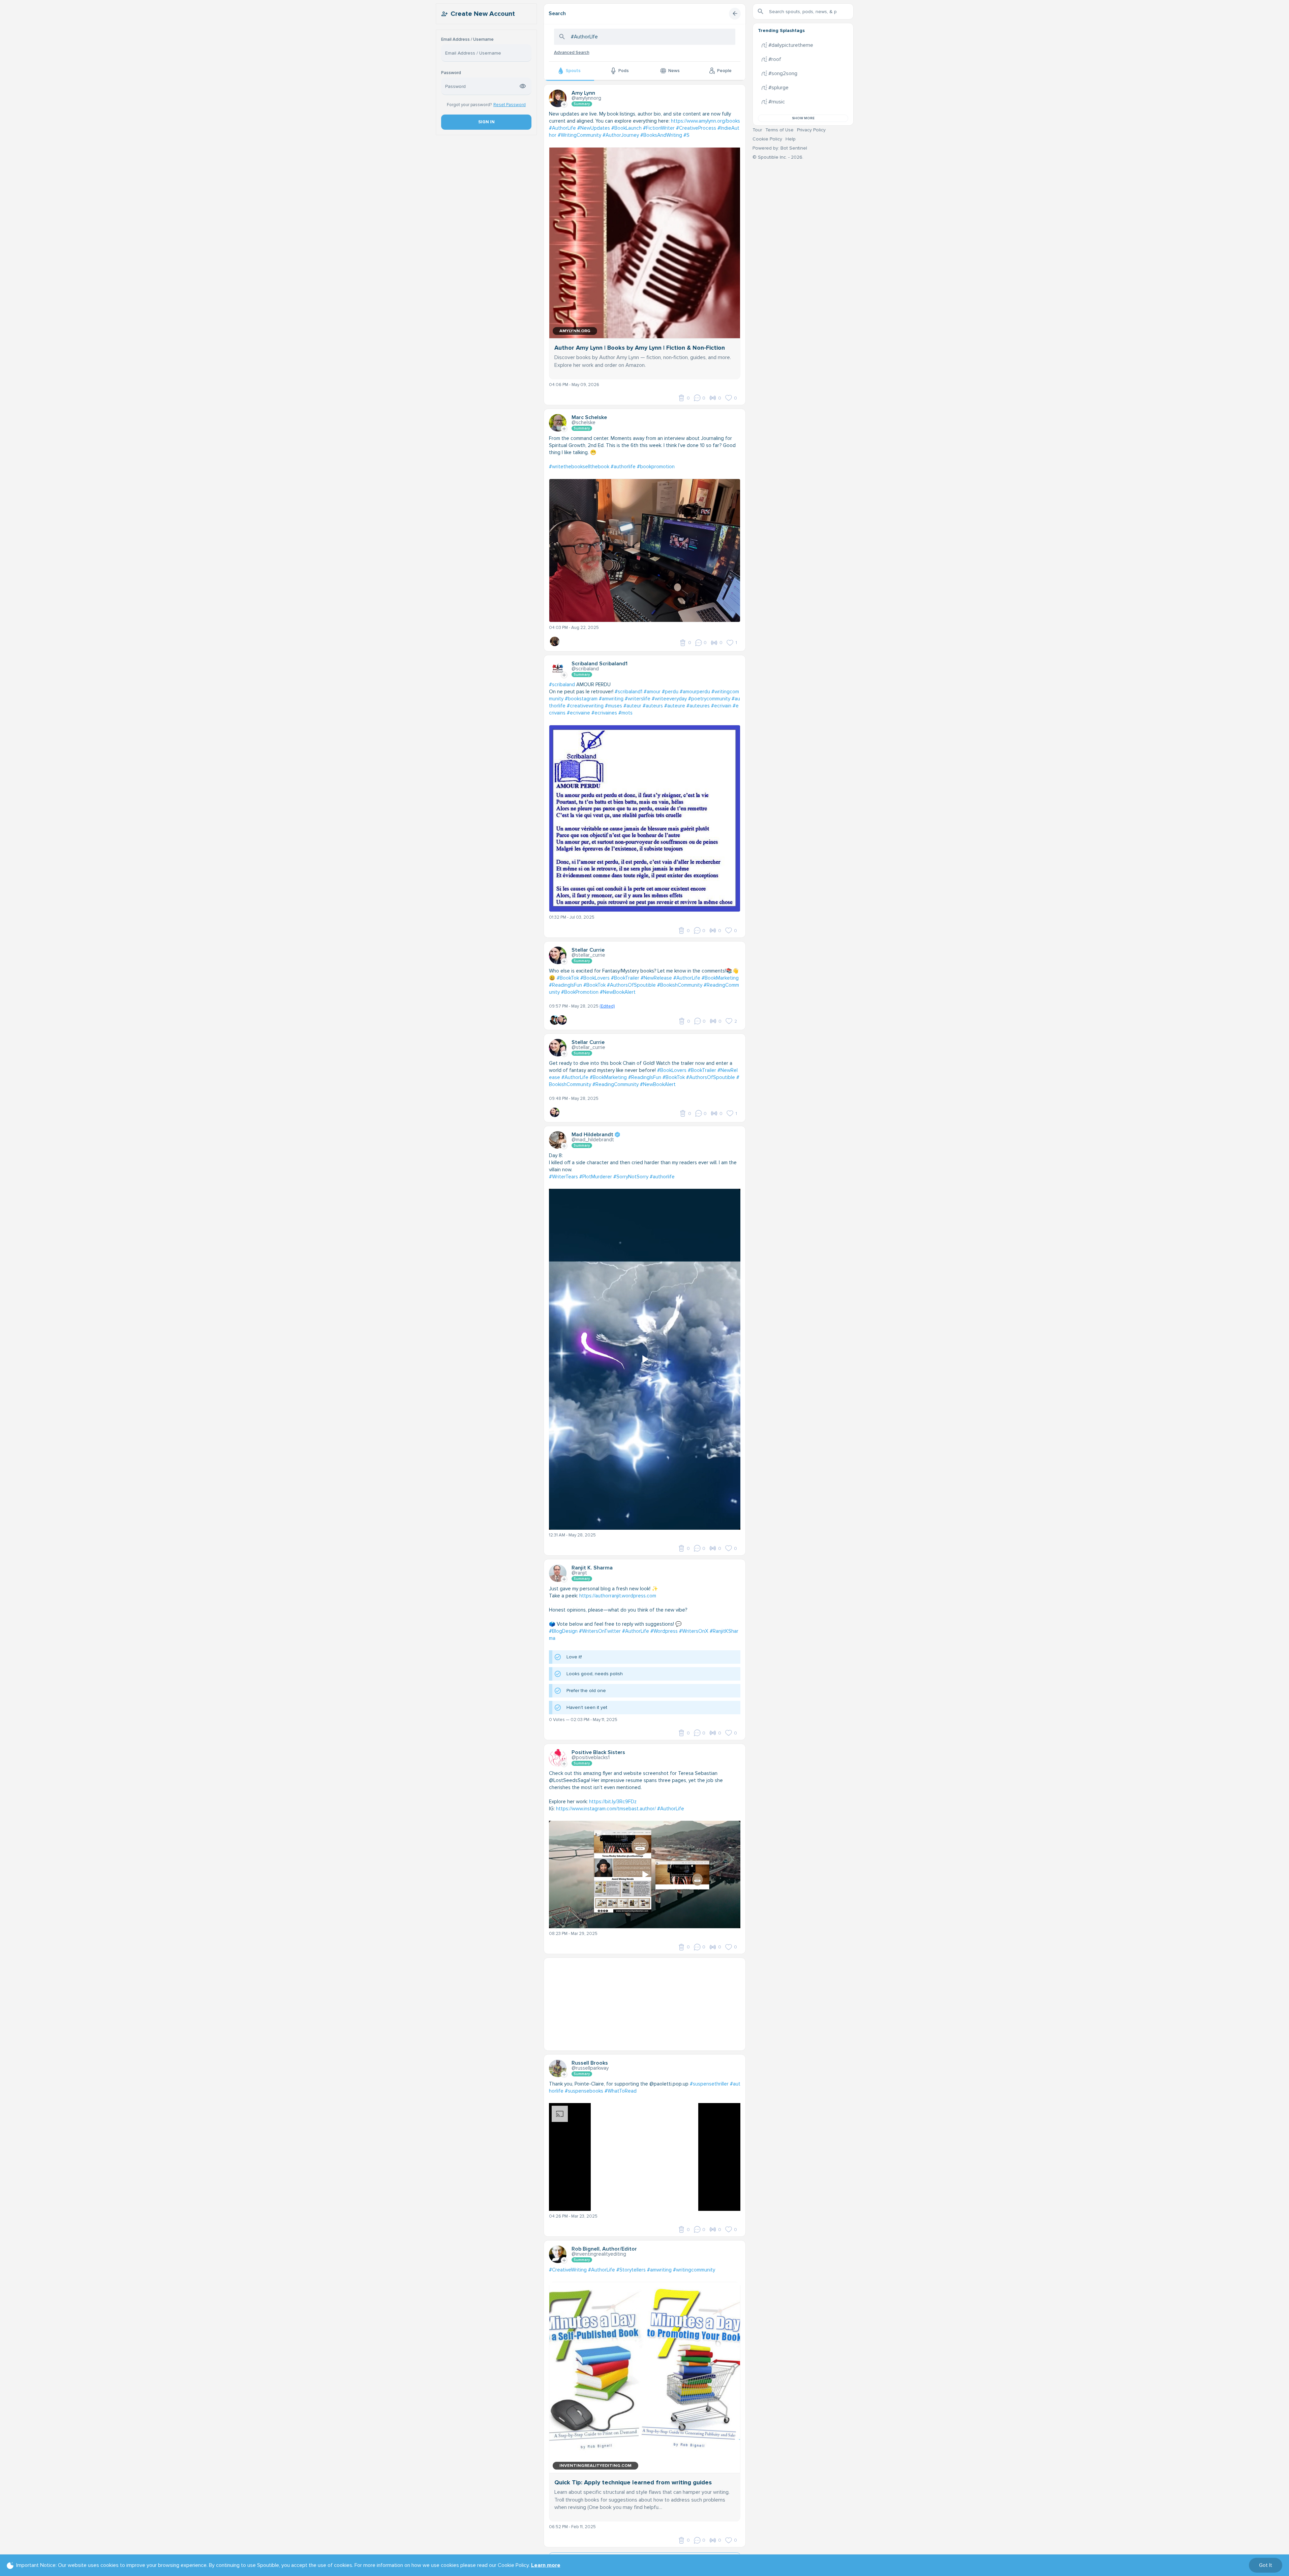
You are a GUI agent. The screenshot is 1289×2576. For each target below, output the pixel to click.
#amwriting (611, 699)
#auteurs (653, 706)
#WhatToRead (621, 2091)
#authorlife (623, 467)
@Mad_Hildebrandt (593, 1140)
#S (686, 135)
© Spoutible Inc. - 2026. (778, 157)
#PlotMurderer (596, 1177)
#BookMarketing (720, 978)
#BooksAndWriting (661, 135)
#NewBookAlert (618, 992)
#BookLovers (595, 978)
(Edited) (607, 1006)
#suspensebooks (584, 2091)
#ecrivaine (578, 713)
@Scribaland (585, 669)
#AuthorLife (562, 128)
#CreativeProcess (696, 128)
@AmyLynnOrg (586, 98)
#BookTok (568, 978)
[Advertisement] (645, 2005)
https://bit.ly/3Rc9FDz (613, 1802)
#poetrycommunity (709, 699)
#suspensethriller (709, 2084)
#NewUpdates (594, 128)
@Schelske (584, 422)
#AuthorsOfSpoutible (631, 985)
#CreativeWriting (568, 2270)
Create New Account (483, 14)
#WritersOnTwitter (600, 1631)
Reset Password (510, 105)
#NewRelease (656, 978)
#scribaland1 (628, 692)
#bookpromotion (656, 467)
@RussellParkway (590, 2068)
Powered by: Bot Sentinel (780, 148)
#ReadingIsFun (565, 985)
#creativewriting (585, 706)
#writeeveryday (669, 699)
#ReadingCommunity (616, 1084)
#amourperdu (695, 692)
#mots (625, 713)
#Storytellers (631, 2270)
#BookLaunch (626, 128)
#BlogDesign (563, 1631)
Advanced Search (572, 53)
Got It (1266, 2565)
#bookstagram (581, 699)
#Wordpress (664, 1631)
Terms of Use (779, 130)
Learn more (546, 2565)
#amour (652, 692)
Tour (757, 130)
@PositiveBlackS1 (591, 1757)
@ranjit (579, 1573)
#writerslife (638, 699)
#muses (613, 706)
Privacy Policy (811, 130)
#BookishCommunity (680, 985)
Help (791, 139)
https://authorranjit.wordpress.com (618, 1596)
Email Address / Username (467, 40)
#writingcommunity (694, 2270)
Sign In (486, 122)
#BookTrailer (625, 978)
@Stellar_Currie (588, 955)
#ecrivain (721, 706)
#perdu (670, 692)
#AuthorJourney (621, 135)
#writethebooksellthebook (579, 467)
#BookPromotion (580, 992)
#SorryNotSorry (631, 1177)
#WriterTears (563, 1177)
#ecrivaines (604, 713)
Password (451, 73)
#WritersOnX (694, 1631)
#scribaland (562, 685)
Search (557, 13)
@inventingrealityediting (599, 2254)
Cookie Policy (767, 139)
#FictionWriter (659, 128)
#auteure (675, 706)
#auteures (698, 706)
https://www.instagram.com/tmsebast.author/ (606, 1809)
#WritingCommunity (579, 135)
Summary (582, 104)
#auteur (632, 706)
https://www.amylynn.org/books (705, 121)
